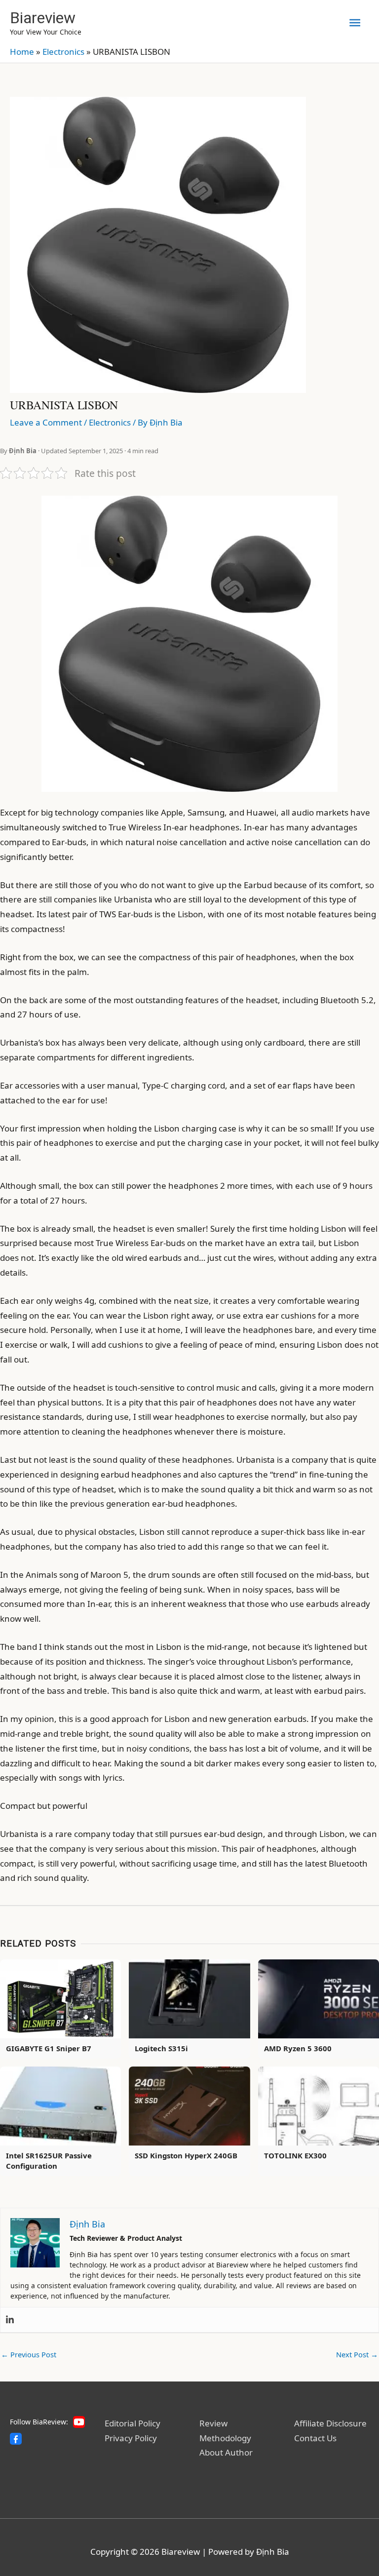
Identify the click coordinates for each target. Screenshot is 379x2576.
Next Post (357, 2354)
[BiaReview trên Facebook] (16, 2439)
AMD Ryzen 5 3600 (298, 2048)
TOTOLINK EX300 (295, 2155)
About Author (226, 2452)
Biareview (43, 18)
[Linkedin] (10, 2320)
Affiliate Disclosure (330, 2423)
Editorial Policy (133, 2423)
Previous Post (29, 2354)
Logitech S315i (161, 2048)
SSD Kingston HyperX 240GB (186, 2155)
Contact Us (315, 2438)
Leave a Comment (46, 422)
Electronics (63, 52)
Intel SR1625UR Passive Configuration (49, 2161)
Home (22, 52)
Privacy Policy (131, 2438)
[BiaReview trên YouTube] (79, 2422)
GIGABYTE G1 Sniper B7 (49, 2048)
